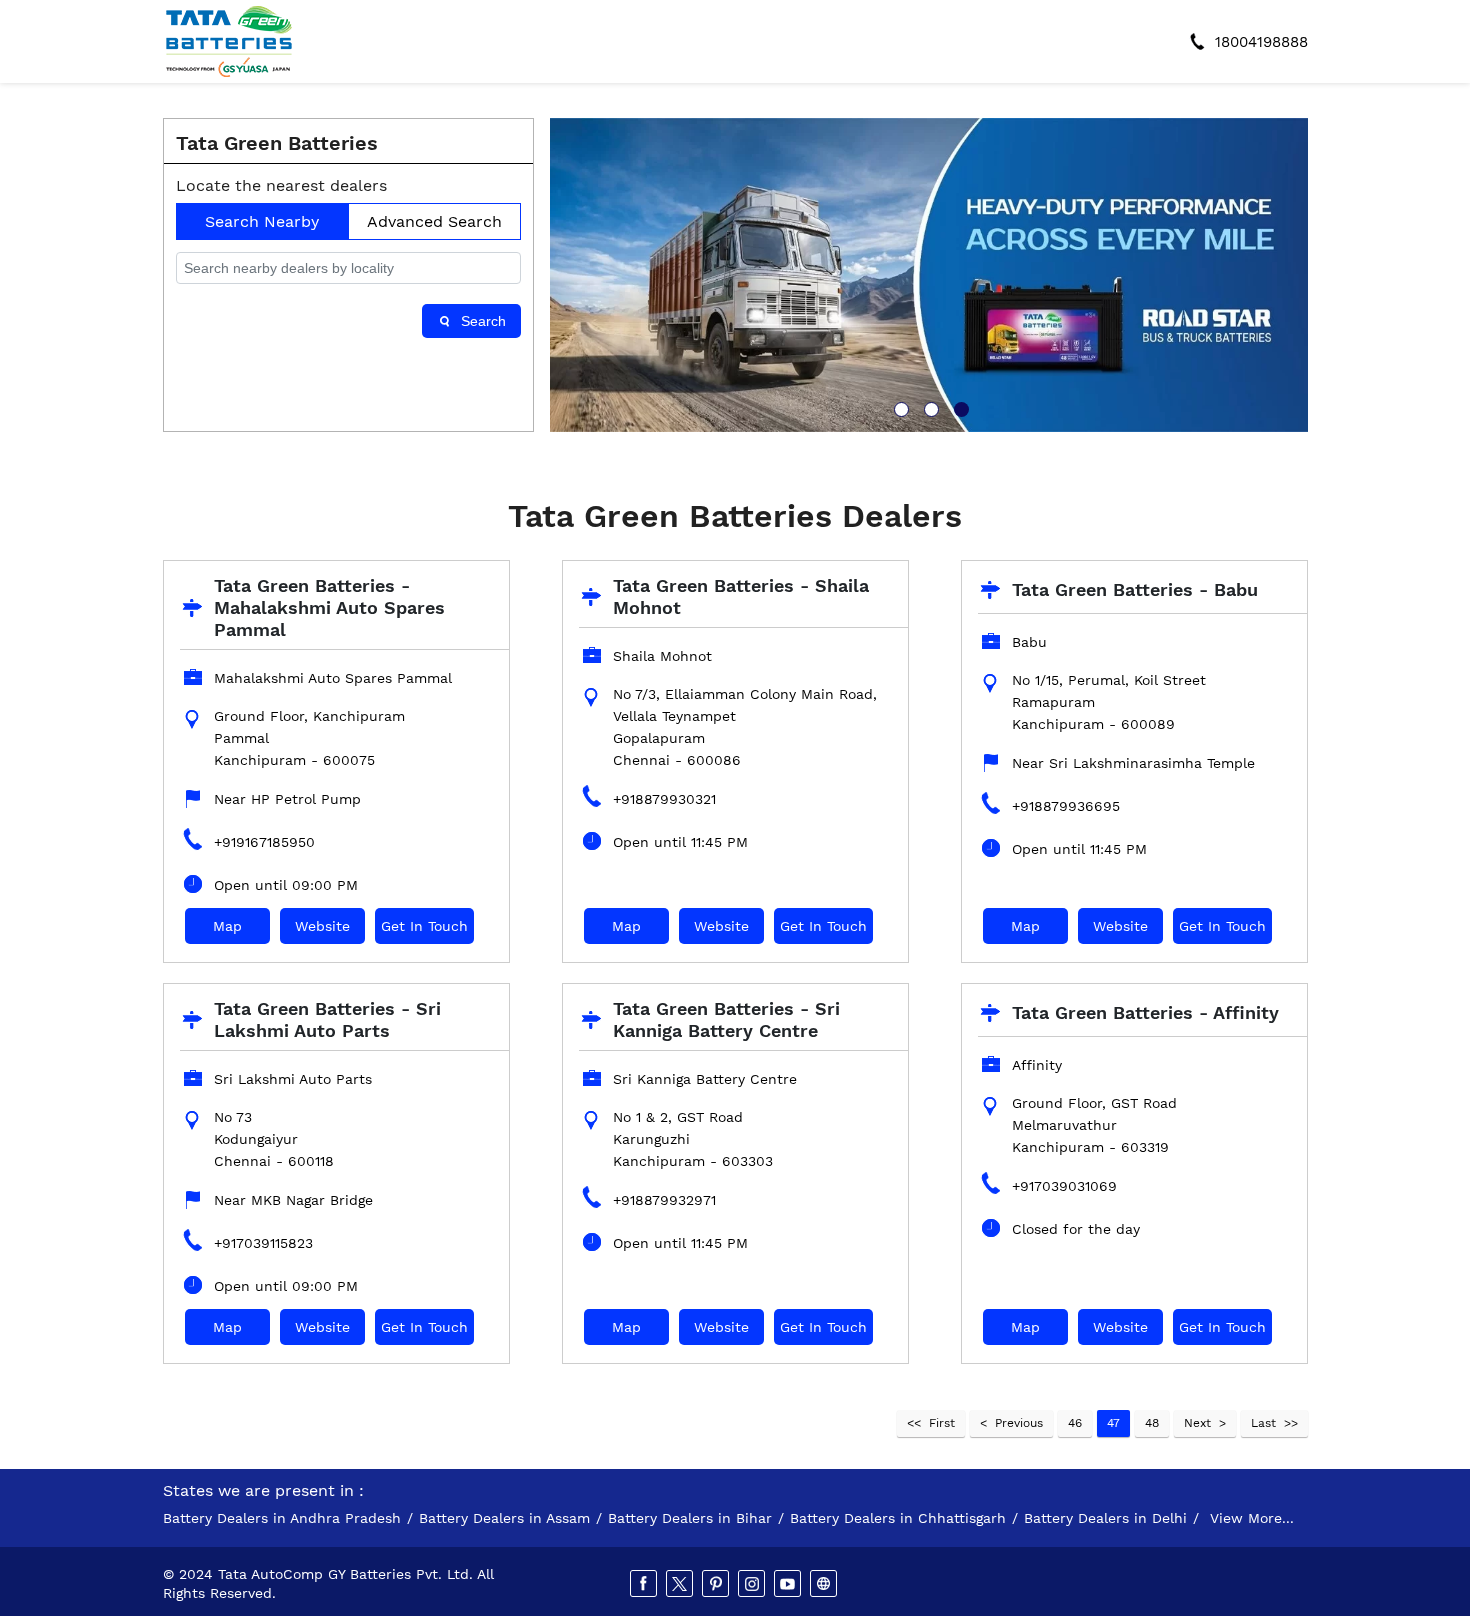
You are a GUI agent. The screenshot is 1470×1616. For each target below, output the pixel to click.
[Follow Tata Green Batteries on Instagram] (753, 1584)
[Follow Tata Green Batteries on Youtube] (789, 1584)
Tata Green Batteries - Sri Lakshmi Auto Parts (327, 1019)
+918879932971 (664, 1200)
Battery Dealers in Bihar (690, 1518)
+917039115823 (263, 1243)
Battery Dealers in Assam (504, 1518)
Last (1263, 1423)
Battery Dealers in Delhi (1105, 1518)
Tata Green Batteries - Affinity (1145, 1012)
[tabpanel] (929, 275)
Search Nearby (262, 221)
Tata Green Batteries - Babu (1135, 589)
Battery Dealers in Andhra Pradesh (282, 1518)
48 (1152, 1423)
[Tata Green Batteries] (229, 41)
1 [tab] (899, 407)
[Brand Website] (825, 1584)
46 (1075, 1423)
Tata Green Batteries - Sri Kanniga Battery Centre (726, 1019)
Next (1197, 1423)
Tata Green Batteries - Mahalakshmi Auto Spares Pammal (329, 607)
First (942, 1423)
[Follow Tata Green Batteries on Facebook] (645, 1584)
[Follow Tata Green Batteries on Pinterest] (717, 1584)
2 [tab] (929, 407)
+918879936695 (1066, 806)
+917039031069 (1064, 1186)
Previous (1019, 1423)
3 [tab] (959, 407)
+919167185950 (264, 842)
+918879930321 (664, 799)
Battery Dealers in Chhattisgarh (898, 1518)
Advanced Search (434, 221)
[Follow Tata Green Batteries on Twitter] (681, 1584)
